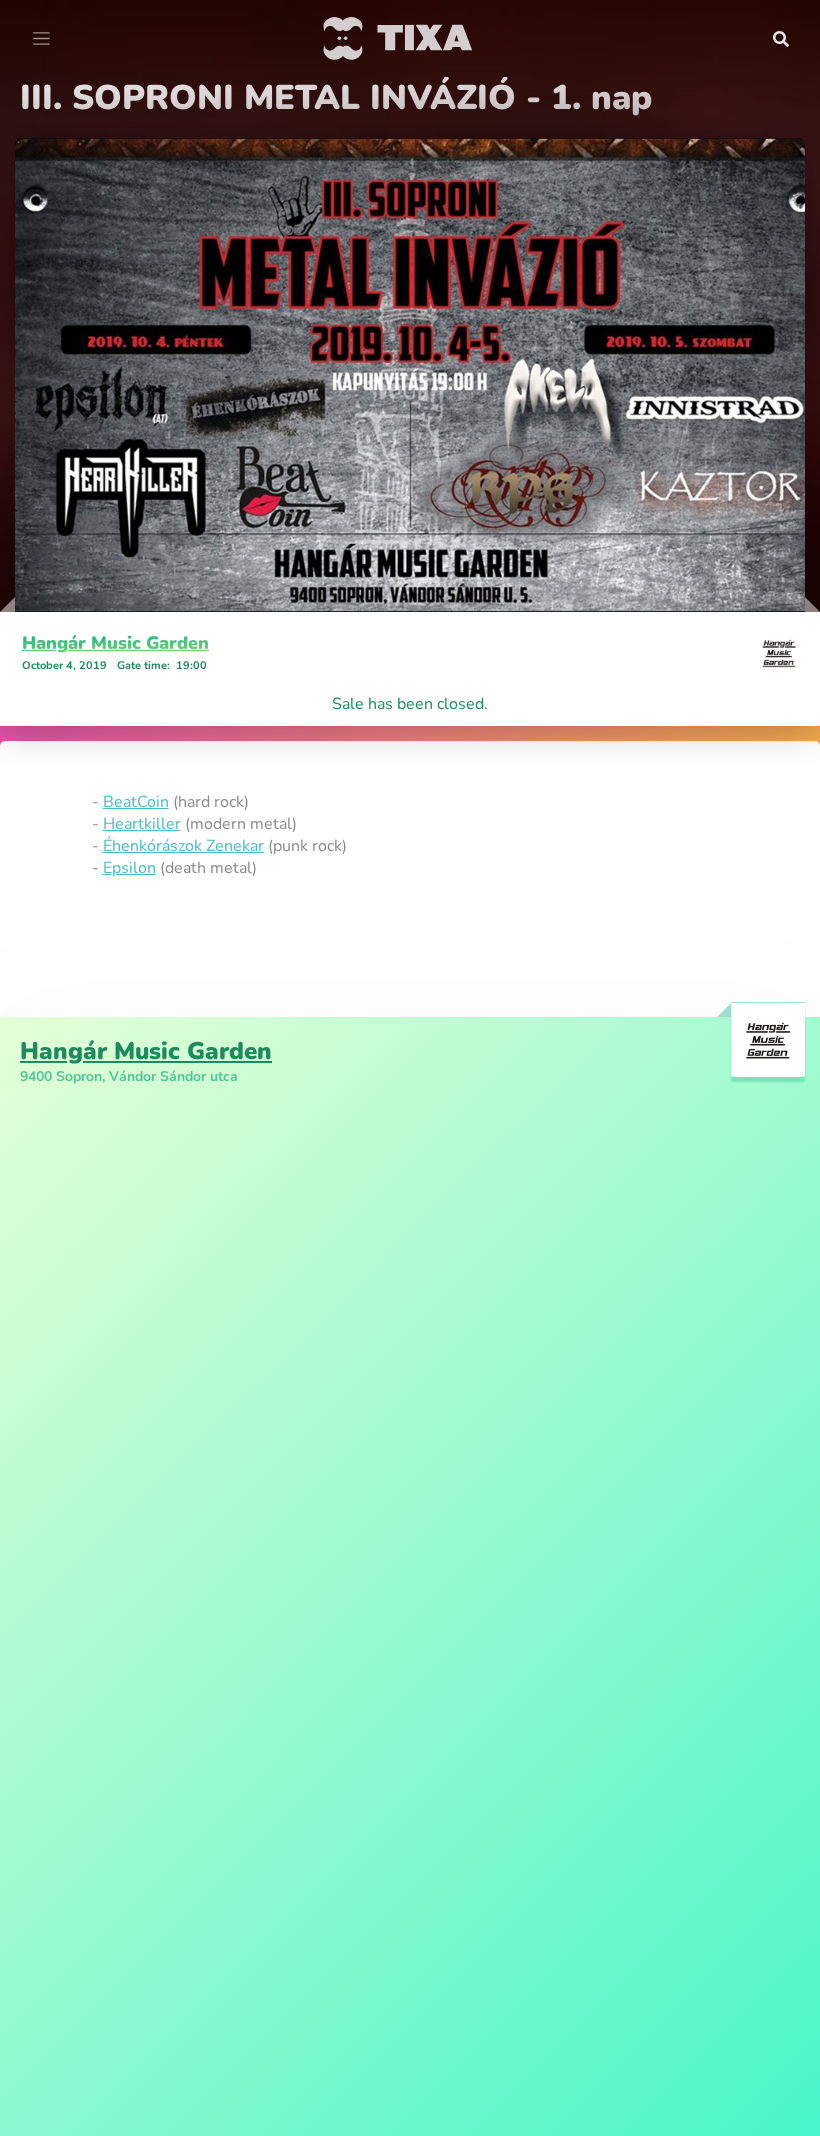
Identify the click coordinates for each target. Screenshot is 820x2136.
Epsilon (129, 868)
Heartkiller (142, 824)
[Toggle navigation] (41, 39)
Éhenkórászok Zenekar (183, 846)
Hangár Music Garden (115, 643)
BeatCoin (136, 802)
